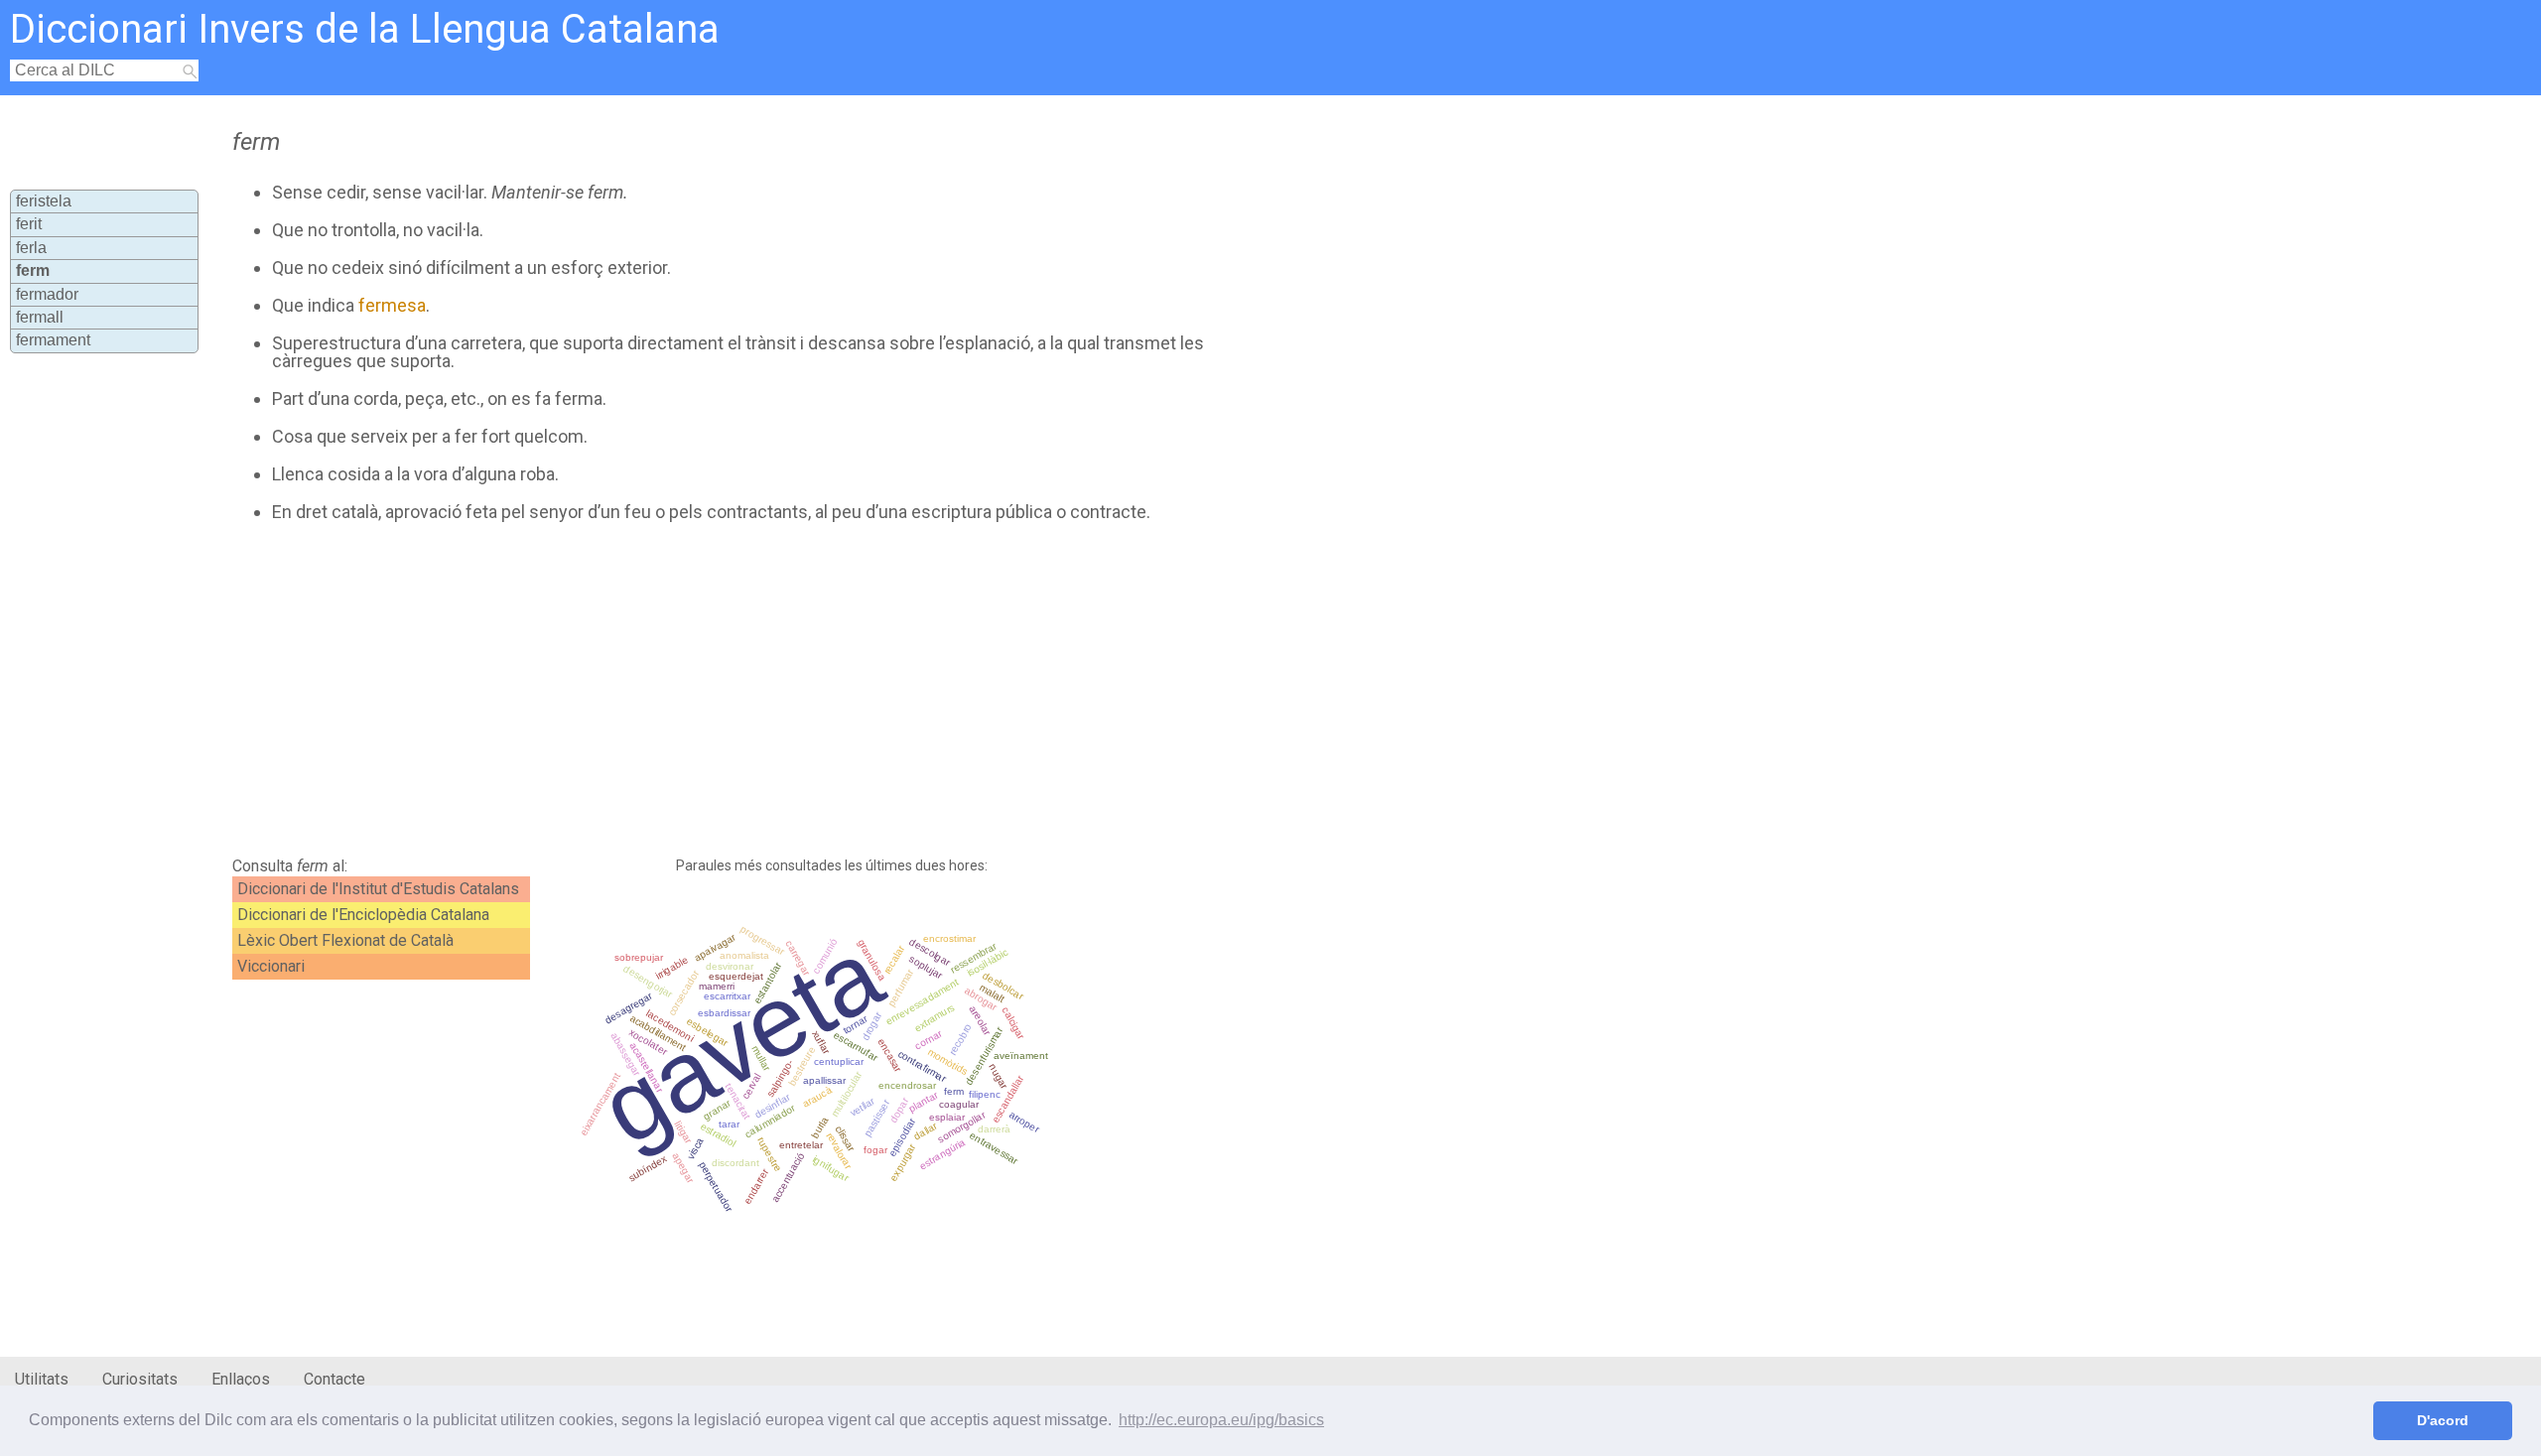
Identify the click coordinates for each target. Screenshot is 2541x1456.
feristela (44, 201)
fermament (53, 340)
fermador (47, 294)
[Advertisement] (711, 690)
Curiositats (140, 1379)
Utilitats (42, 1379)
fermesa (392, 305)
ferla (31, 248)
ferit (29, 224)
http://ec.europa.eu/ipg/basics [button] (1221, 1420)
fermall (40, 317)
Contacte (334, 1379)
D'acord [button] (2443, 1420)
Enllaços (241, 1379)
